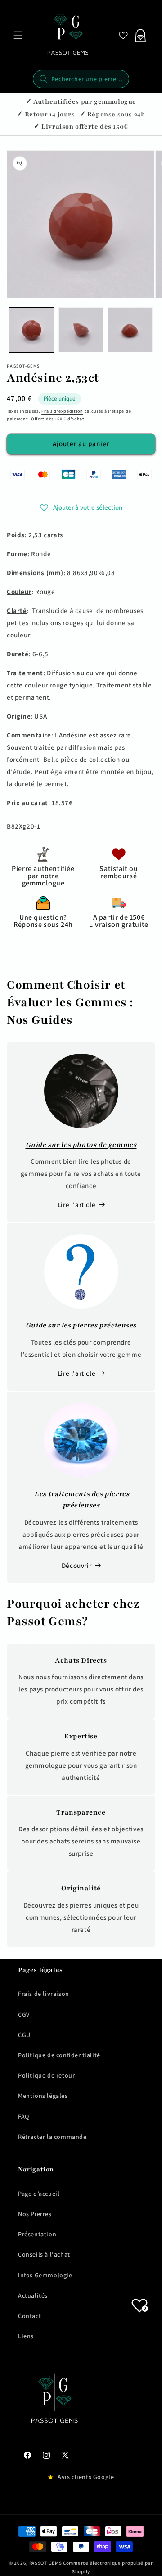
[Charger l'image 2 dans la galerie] (81, 330)
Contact (29, 2316)
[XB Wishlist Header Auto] (123, 35)
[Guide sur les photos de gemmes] (81, 1091)
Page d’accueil (39, 2194)
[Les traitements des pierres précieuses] (81, 1440)
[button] (18, 35)
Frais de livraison (44, 1994)
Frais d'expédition (62, 411)
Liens (26, 2336)
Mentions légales (43, 2096)
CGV (24, 2014)
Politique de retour (46, 2075)
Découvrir (76, 1565)
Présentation (37, 2234)
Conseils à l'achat (44, 2254)
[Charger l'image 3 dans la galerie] (130, 330)
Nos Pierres (35, 2214)
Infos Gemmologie (45, 2275)
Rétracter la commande (52, 2137)
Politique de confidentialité (59, 2055)
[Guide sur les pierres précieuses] (81, 1271)
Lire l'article (76, 1205)
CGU (24, 2035)
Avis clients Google (86, 2477)
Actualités (33, 2295)
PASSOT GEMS (46, 2563)
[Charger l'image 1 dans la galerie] (31, 330)
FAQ (24, 2116)
